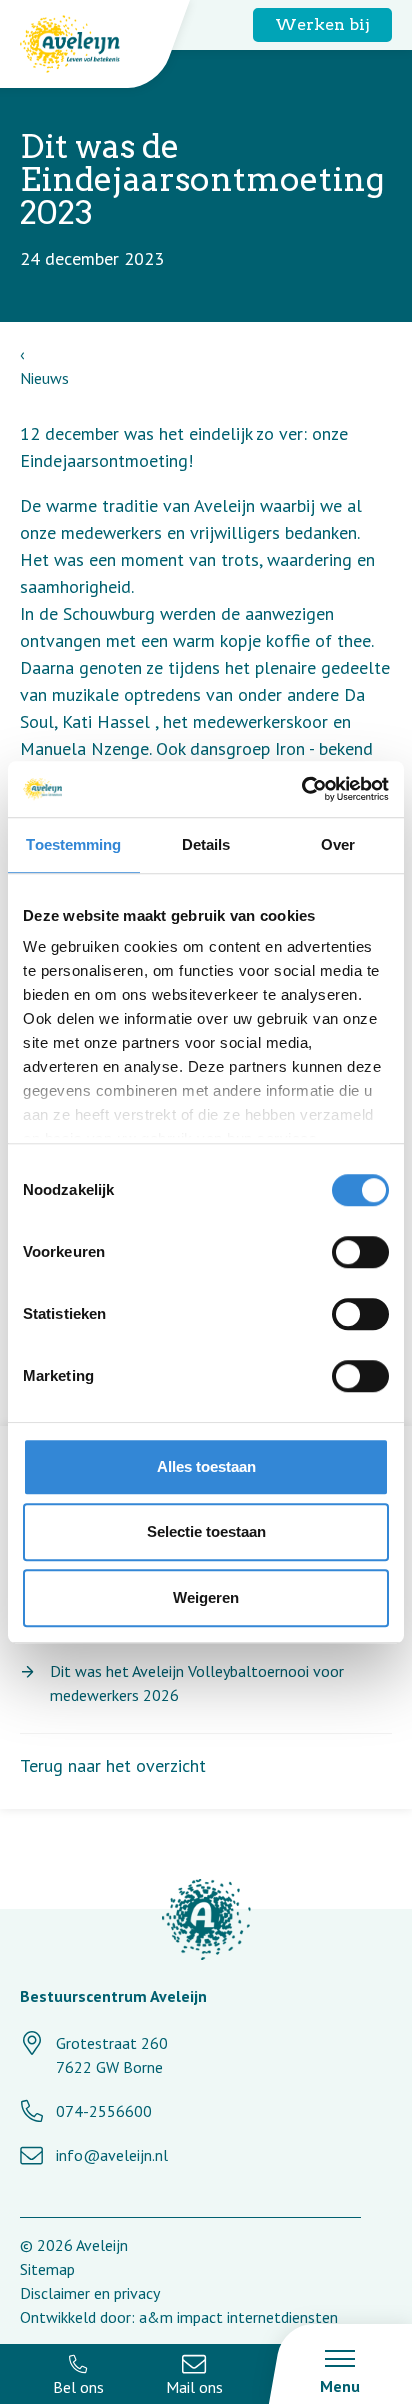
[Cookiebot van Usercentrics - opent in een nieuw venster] (301, 789)
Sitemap (47, 2269)
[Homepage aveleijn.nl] (206, 1922)
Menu (340, 2386)
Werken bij (322, 24)
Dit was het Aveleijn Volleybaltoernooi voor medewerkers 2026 (197, 1683)
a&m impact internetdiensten (238, 2317)
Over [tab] (338, 844)
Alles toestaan (206, 1466)
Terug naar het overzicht (113, 1765)
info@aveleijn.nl (112, 2155)
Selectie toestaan (206, 1531)
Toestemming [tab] (73, 844)
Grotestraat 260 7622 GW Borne (112, 2055)
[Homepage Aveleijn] (85, 44)
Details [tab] (206, 844)
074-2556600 (104, 2111)
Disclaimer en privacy (90, 2293)
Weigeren (206, 1597)
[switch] (360, 1252)
